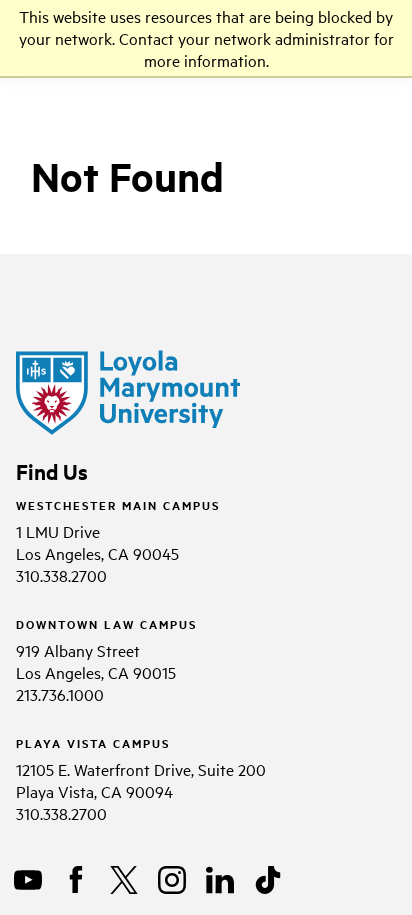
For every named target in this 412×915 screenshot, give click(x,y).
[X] (124, 880)
